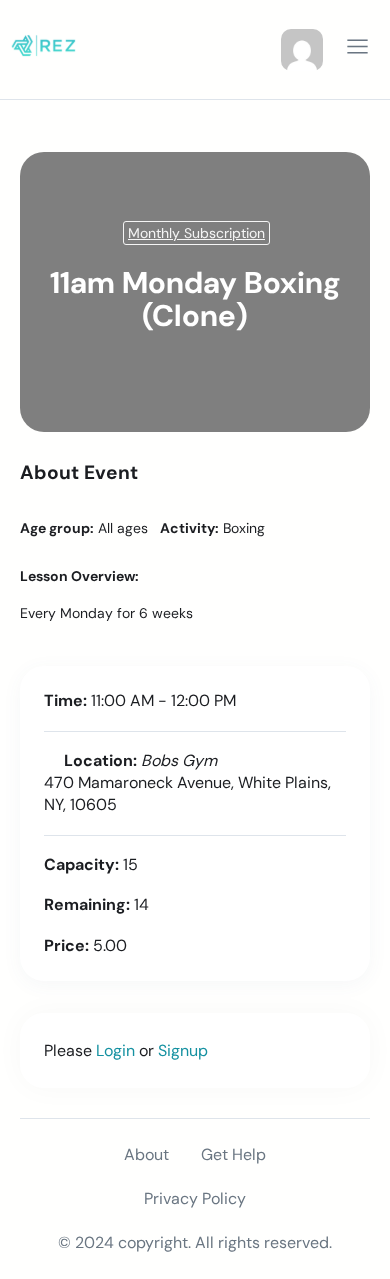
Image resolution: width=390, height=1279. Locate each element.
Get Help (233, 1154)
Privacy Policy (195, 1198)
